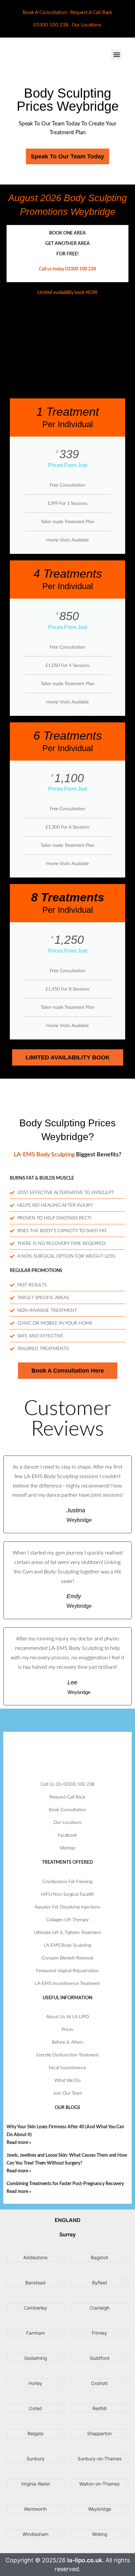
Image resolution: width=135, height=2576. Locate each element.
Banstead (35, 2283)
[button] (116, 55)
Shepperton (99, 2433)
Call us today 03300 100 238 (67, 269)
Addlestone (35, 2257)
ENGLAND (68, 2220)
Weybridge (100, 2509)
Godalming (36, 2358)
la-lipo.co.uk (85, 2560)
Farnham (36, 2333)
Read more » (19, 2143)
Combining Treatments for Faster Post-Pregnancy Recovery (65, 2184)
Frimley (99, 2333)
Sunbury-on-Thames (100, 2459)
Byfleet (100, 2283)
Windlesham (36, 2534)
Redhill (99, 2408)
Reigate (36, 2433)
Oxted (35, 2408)
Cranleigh (99, 2308)
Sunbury (36, 2459)
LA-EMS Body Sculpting (44, 1155)
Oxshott (99, 2383)
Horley (35, 2383)
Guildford (100, 2358)
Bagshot (99, 2257)
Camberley (36, 2308)
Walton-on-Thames (99, 2484)
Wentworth (35, 2509)
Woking (100, 2534)
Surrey (67, 2234)
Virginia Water (36, 2484)
